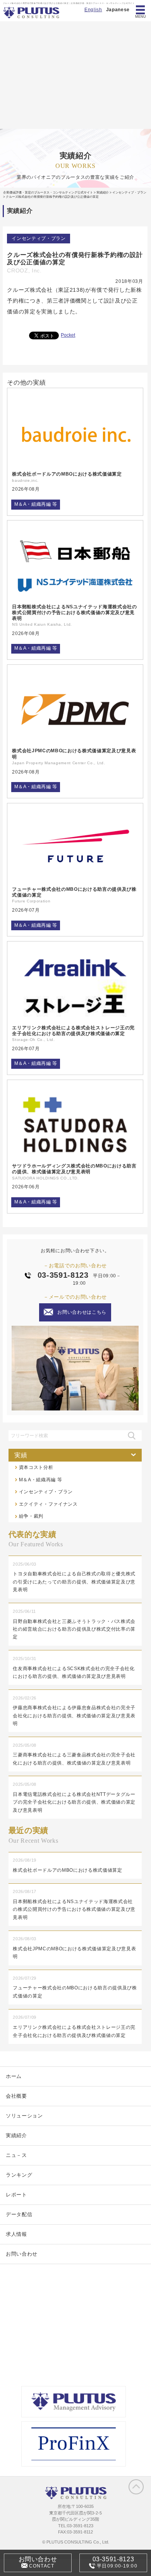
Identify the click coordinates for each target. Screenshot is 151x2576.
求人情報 (16, 2234)
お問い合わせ (22, 2254)
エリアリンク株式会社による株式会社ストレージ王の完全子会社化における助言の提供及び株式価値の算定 (73, 1030)
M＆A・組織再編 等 (36, 504)
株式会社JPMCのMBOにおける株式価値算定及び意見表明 (74, 753)
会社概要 (16, 2096)
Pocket (68, 335)
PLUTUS (32, 13)
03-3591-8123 (63, 1275)
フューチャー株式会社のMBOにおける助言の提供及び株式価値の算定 (74, 892)
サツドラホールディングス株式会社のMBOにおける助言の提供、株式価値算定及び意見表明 (74, 1169)
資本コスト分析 (36, 1467)
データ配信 (19, 2214)
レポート (16, 2195)
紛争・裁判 (31, 1516)
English (93, 10)
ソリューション (24, 2116)
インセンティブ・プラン (39, 238)
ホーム (14, 2076)
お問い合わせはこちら (82, 1312)
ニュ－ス (16, 2155)
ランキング (19, 2175)
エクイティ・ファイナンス (48, 1504)
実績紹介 (16, 2135)
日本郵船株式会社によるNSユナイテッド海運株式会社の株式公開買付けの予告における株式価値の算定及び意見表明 (74, 612)
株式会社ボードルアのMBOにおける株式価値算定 (67, 474)
